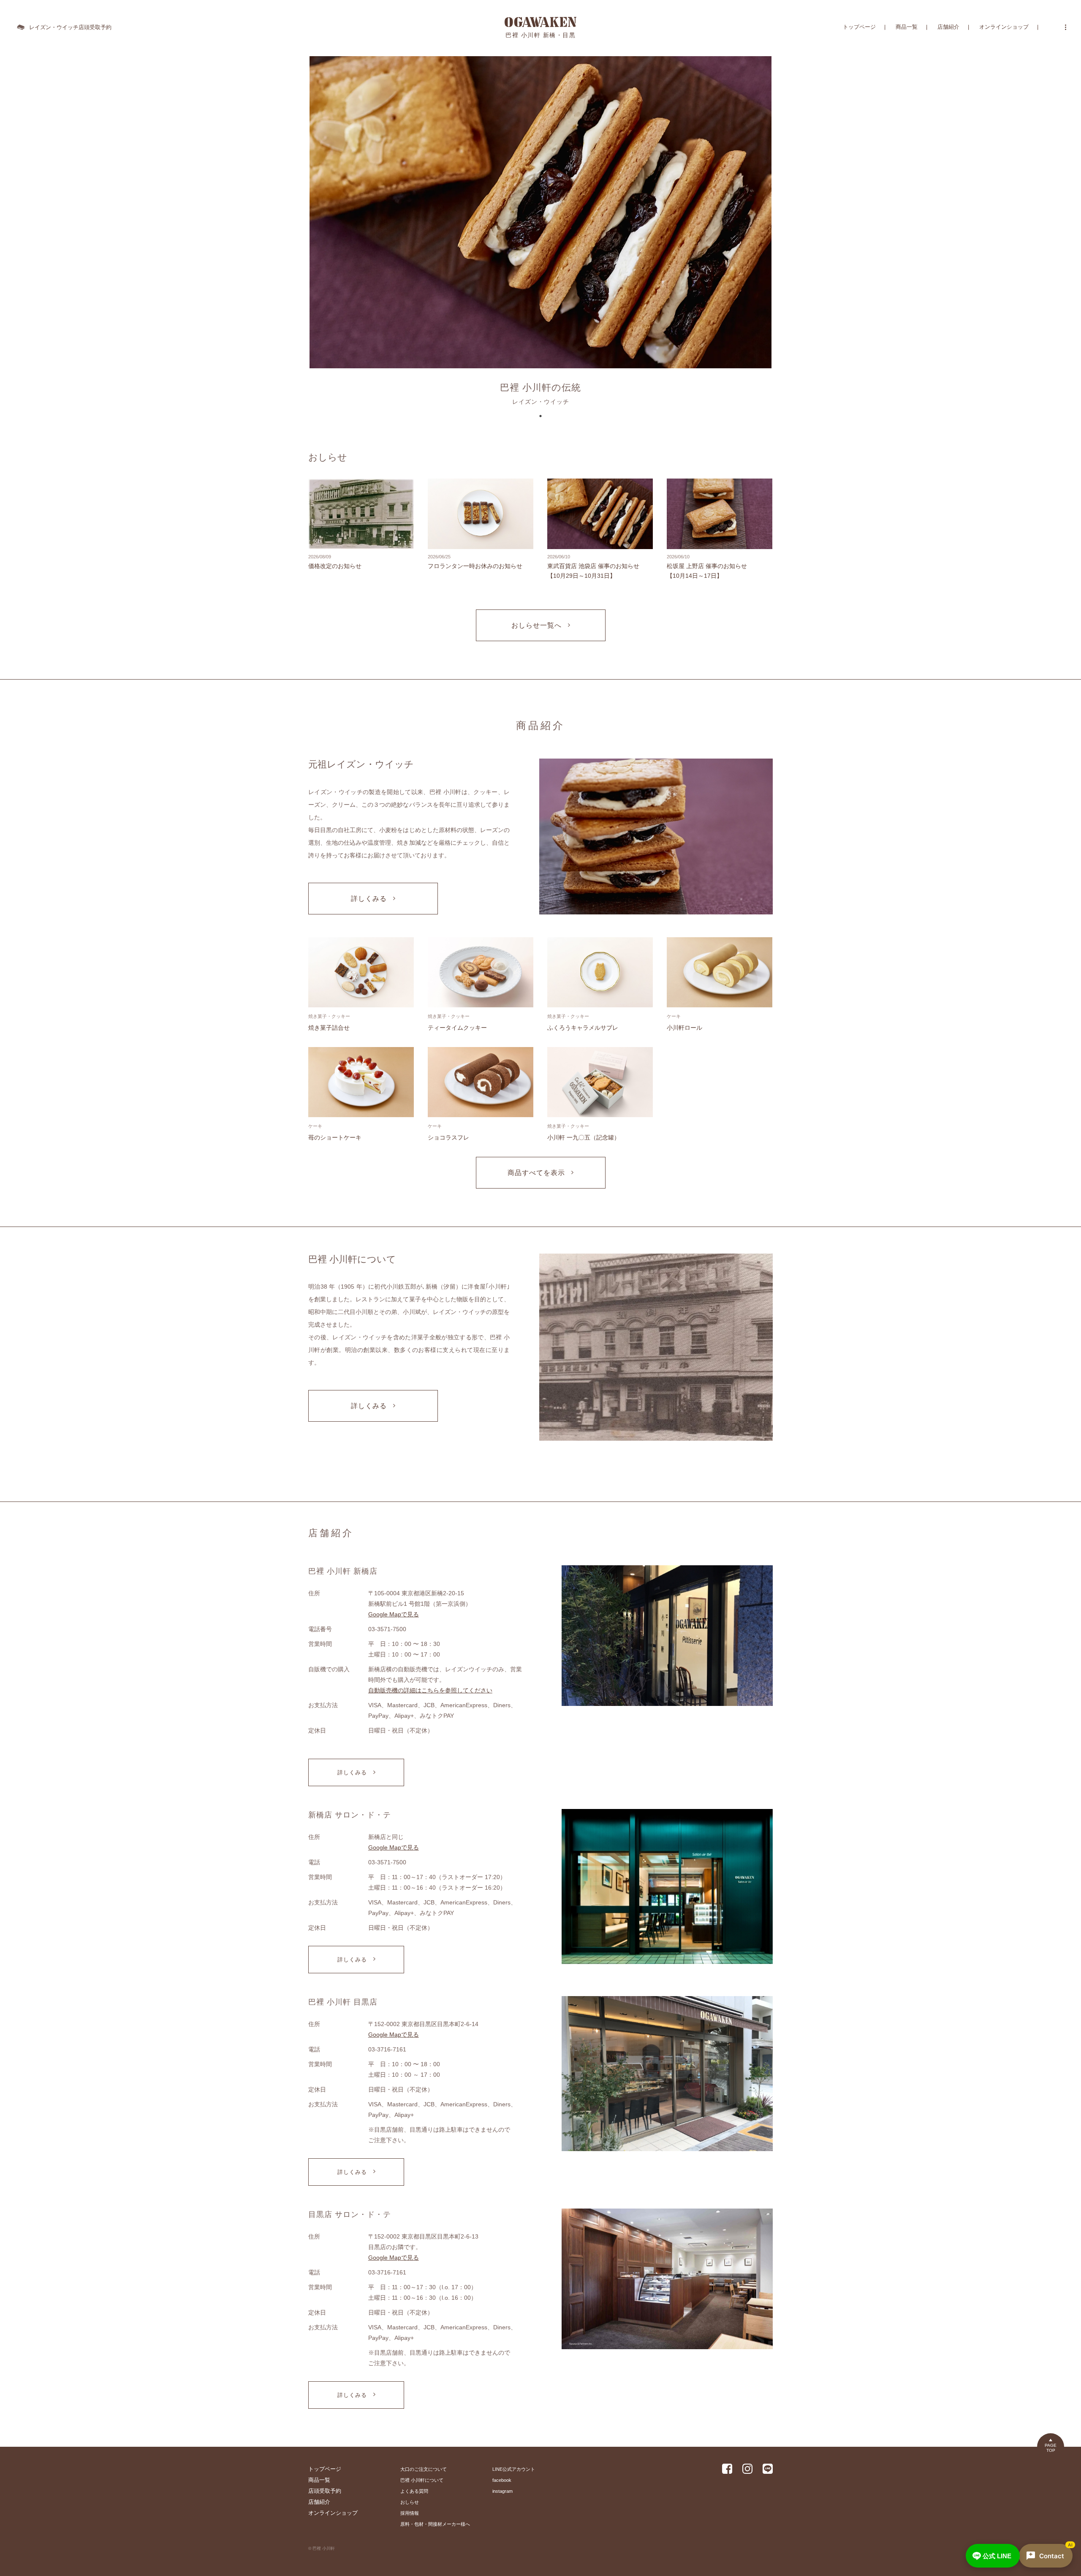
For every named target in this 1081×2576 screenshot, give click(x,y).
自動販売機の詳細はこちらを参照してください (430, 1690)
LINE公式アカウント (514, 2469)
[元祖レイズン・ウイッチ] (656, 837)
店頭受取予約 (325, 2491)
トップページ (859, 27)
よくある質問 (414, 2491)
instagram (502, 2491)
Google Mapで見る (394, 1614)
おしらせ (410, 2502)
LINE (997, 2556)
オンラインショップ (1004, 27)
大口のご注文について (424, 2469)
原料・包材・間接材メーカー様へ (435, 2524)
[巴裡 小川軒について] (656, 1348)
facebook (502, 2480)
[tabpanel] (540, 233)
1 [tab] (540, 416)
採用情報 (410, 2513)
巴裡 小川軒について (422, 2480)
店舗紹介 (948, 27)
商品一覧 (907, 27)
